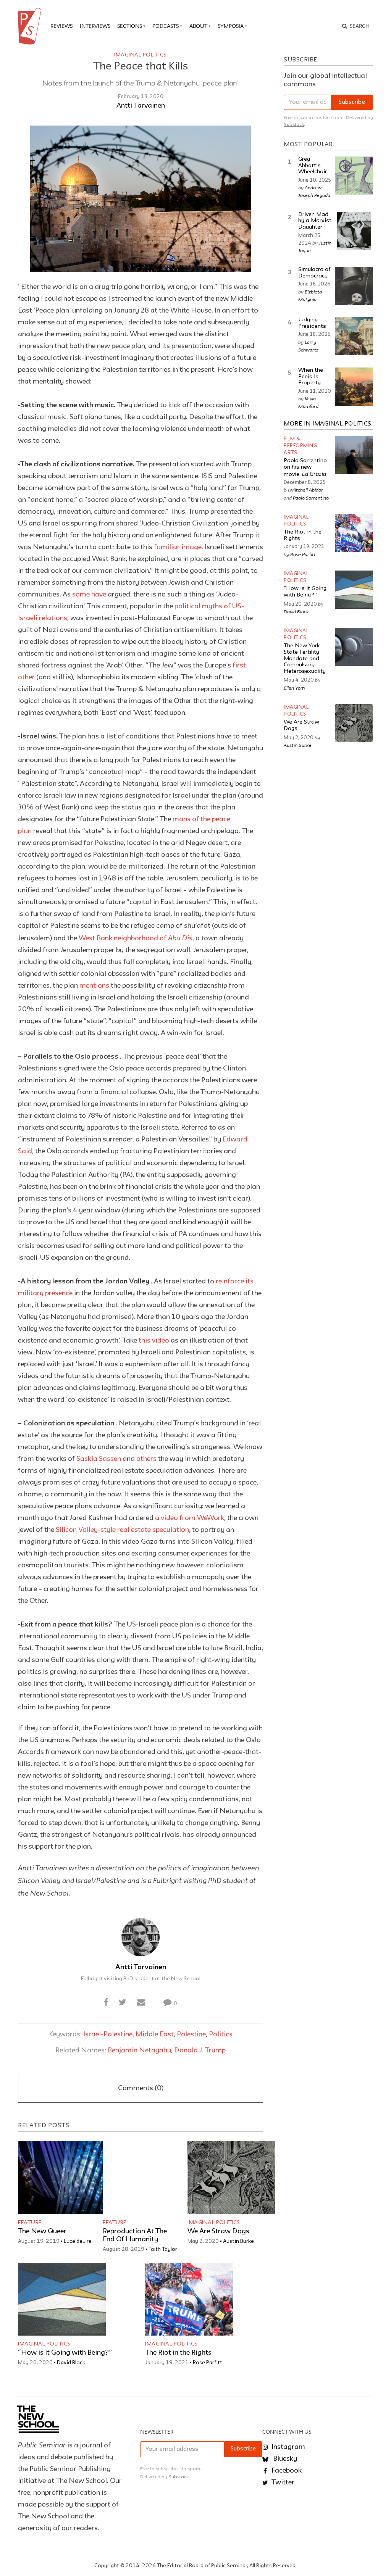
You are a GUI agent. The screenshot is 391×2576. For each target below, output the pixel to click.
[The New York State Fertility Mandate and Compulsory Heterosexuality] (354, 647)
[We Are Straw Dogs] (231, 2178)
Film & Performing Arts (300, 446)
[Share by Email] (141, 2003)
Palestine (191, 2034)
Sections (130, 26)
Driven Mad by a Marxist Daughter (315, 221)
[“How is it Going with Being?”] (62, 2299)
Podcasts (166, 26)
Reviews (61, 26)
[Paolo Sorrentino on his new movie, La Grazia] (354, 455)
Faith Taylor (163, 2249)
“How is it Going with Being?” (65, 2353)
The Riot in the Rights (178, 2353)
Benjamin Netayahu (139, 2050)
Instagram (288, 2447)
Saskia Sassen (99, 1459)
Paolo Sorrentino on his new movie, (305, 467)
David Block (71, 2363)
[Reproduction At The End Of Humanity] (147, 2178)
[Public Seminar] (31, 26)
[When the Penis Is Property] (354, 387)
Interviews (95, 26)
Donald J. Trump (200, 2050)
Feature (30, 2223)
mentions (94, 986)
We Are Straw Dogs (218, 2231)
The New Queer (42, 2231)
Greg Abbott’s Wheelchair (313, 166)
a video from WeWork (190, 1518)
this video (154, 1341)
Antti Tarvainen (141, 106)
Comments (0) (141, 2088)
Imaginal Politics (141, 55)
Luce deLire (78, 2241)
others (146, 1459)
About (198, 26)
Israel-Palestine (108, 2034)
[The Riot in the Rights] (189, 2299)
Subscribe (352, 102)
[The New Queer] (62, 2178)
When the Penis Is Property (311, 377)
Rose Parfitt (208, 2363)
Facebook (286, 2471)
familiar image (178, 547)
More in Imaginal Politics (328, 424)
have (99, 595)
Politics (221, 2034)
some (82, 595)
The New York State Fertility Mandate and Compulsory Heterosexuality (305, 659)
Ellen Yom (294, 688)
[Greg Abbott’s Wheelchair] (354, 176)
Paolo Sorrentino (311, 498)
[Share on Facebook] (106, 2003)
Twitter (282, 2483)
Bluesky (284, 2459)
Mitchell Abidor (307, 490)
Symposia (231, 26)
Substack (294, 125)
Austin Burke (238, 2241)
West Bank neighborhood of (136, 938)
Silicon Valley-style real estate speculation (122, 1530)
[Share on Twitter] (123, 2003)
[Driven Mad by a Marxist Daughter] (354, 231)
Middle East (155, 2034)
